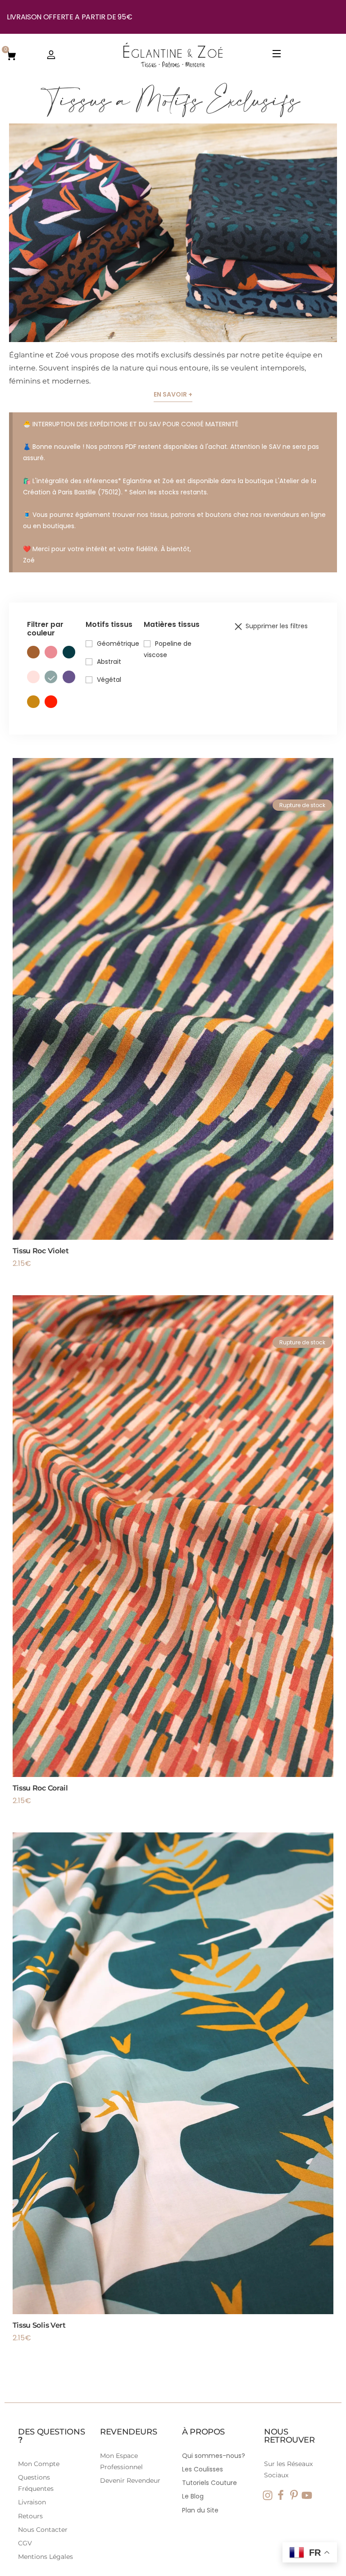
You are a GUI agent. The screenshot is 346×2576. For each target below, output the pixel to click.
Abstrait (109, 662)
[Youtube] (307, 2495)
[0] (11, 55)
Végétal (109, 680)
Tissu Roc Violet (41, 1251)
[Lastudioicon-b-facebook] (281, 2495)
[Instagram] (268, 2495)
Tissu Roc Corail (40, 1788)
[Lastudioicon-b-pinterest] (294, 2495)
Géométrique (118, 644)
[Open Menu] (277, 55)
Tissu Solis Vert (39, 2325)
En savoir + (173, 394)
